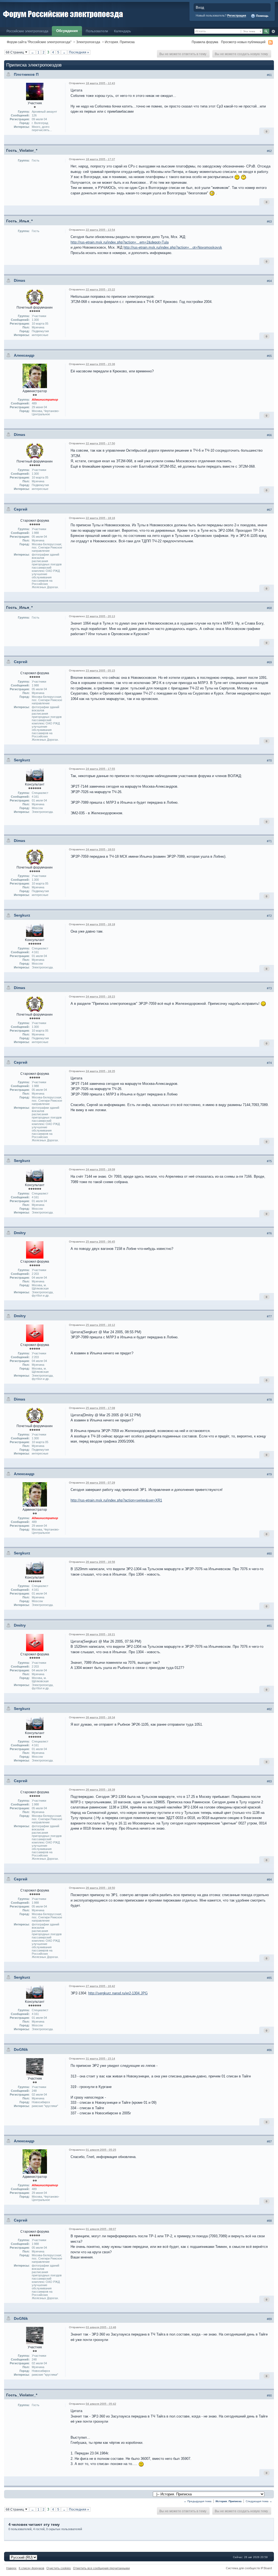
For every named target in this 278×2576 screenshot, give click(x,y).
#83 (269, 1781)
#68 (269, 608)
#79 (269, 1474)
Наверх (11, 2568)
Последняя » (79, 52)
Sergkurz (22, 760)
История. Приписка (120, 42)
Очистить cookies (59, 2568)
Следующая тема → (259, 2501)
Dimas (20, 280)
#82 (269, 1709)
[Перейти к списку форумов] (63, 13)
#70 (269, 761)
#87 (269, 2141)
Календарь (122, 31)
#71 (269, 841)
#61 (269, 75)
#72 (269, 916)
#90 (269, 2396)
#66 (269, 435)
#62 (269, 151)
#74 (269, 1063)
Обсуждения (67, 31)
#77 (269, 1316)
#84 (269, 1880)
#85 (269, 1978)
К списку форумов (31, 2568)
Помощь (262, 16)
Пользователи (97, 31)
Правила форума (205, 42)
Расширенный (273, 31)
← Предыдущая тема (198, 2501)
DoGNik (21, 2049)
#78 (269, 1400)
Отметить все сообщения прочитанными (101, 2568)
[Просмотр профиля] (35, 91)
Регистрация (237, 15)
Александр (24, 355)
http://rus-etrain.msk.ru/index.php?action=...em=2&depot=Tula (120, 242)
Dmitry (20, 1233)
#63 (269, 221)
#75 (269, 1161)
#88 (269, 2221)
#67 (269, 510)
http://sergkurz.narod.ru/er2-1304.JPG (118, 1993)
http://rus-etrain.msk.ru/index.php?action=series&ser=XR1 (116, 1500)
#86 (269, 2050)
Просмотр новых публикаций (243, 42)
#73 (269, 988)
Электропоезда (88, 42)
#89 (269, 2319)
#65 (269, 356)
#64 (269, 281)
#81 (269, 1626)
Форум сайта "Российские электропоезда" (39, 42)
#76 (269, 1233)
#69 (269, 662)
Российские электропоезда (27, 31)
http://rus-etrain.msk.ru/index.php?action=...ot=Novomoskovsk (173, 247)
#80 (269, 1554)
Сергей (21, 509)
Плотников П (26, 74)
